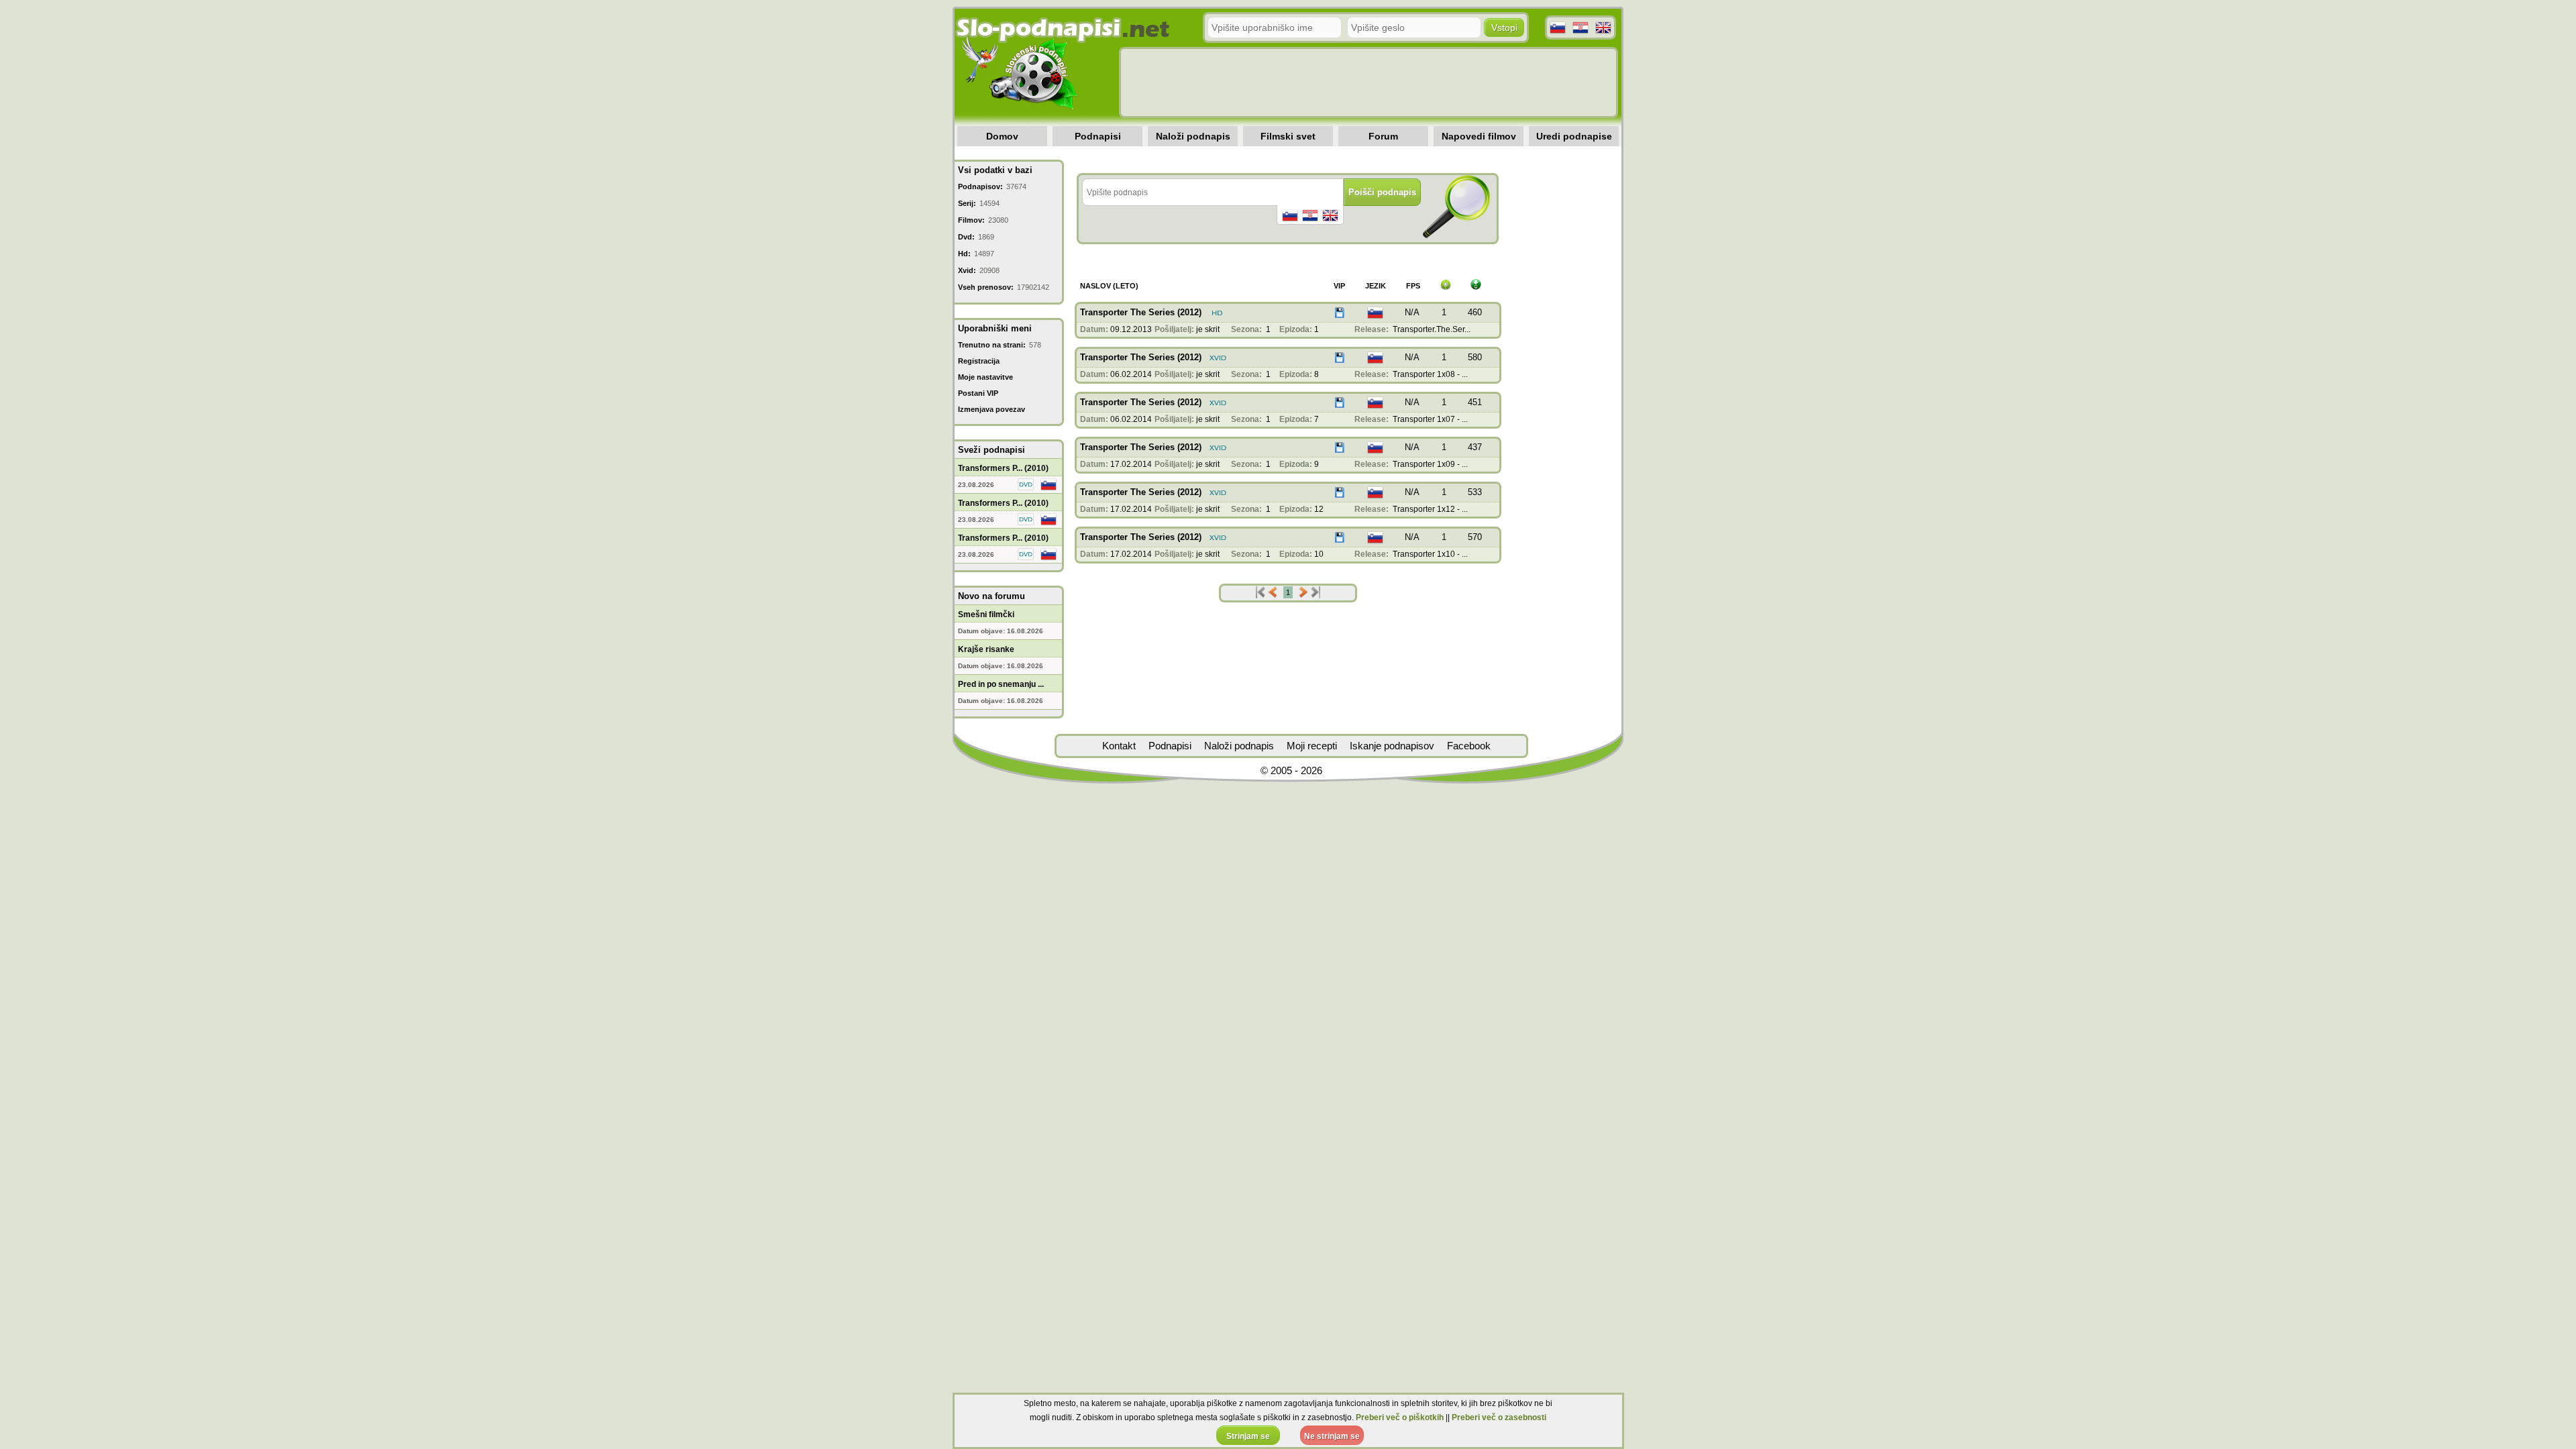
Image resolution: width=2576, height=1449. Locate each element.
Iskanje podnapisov (1392, 746)
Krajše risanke (986, 649)
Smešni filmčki (986, 614)
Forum (1383, 136)
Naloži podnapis (1193, 136)
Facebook (1469, 746)
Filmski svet (1288, 136)
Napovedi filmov (1479, 136)
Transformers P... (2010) (1003, 468)
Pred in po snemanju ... (1001, 684)
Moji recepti (1312, 746)
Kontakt (1119, 746)
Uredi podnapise (1574, 136)
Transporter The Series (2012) (1141, 312)
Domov (1002, 136)
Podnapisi (1098, 136)
